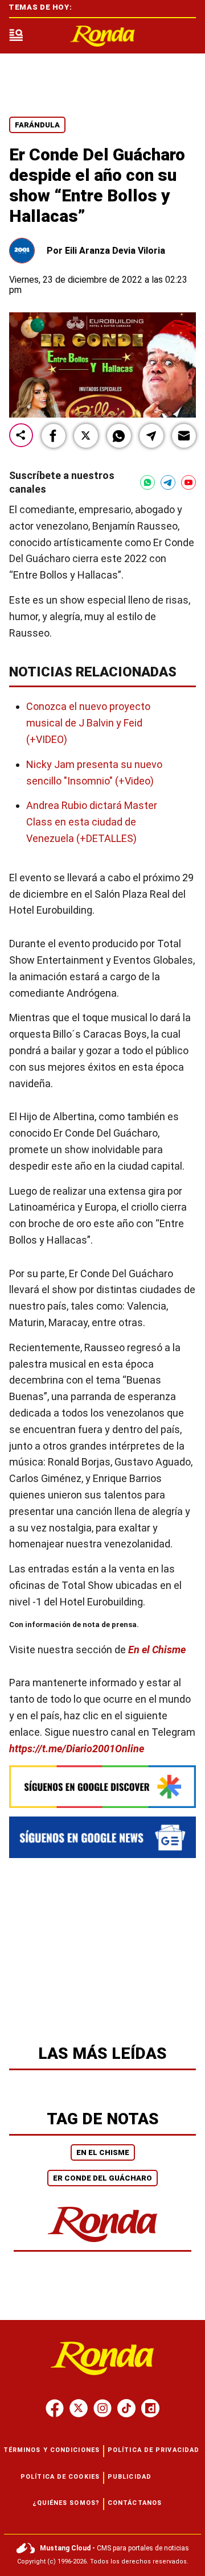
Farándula (37, 125)
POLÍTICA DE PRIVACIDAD (153, 2450)
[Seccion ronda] (103, 2243)
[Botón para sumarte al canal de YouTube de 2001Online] (188, 482)
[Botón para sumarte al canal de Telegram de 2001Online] (168, 482)
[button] (54, 436)
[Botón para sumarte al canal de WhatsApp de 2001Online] (147, 482)
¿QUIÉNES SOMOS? (66, 2503)
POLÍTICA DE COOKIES (60, 2477)
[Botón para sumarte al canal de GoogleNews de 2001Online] (102, 1837)
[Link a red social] (55, 2408)
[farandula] (102, 36)
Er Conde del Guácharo (102, 2178)
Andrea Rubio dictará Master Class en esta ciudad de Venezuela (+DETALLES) (92, 822)
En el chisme (103, 2152)
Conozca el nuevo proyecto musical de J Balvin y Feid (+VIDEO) (88, 723)
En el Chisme (157, 1649)
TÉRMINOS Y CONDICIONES (52, 2450)
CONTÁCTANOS (135, 2503)
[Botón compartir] (21, 436)
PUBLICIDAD (130, 2477)
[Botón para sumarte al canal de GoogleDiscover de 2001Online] (102, 1787)
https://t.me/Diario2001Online (77, 1748)
